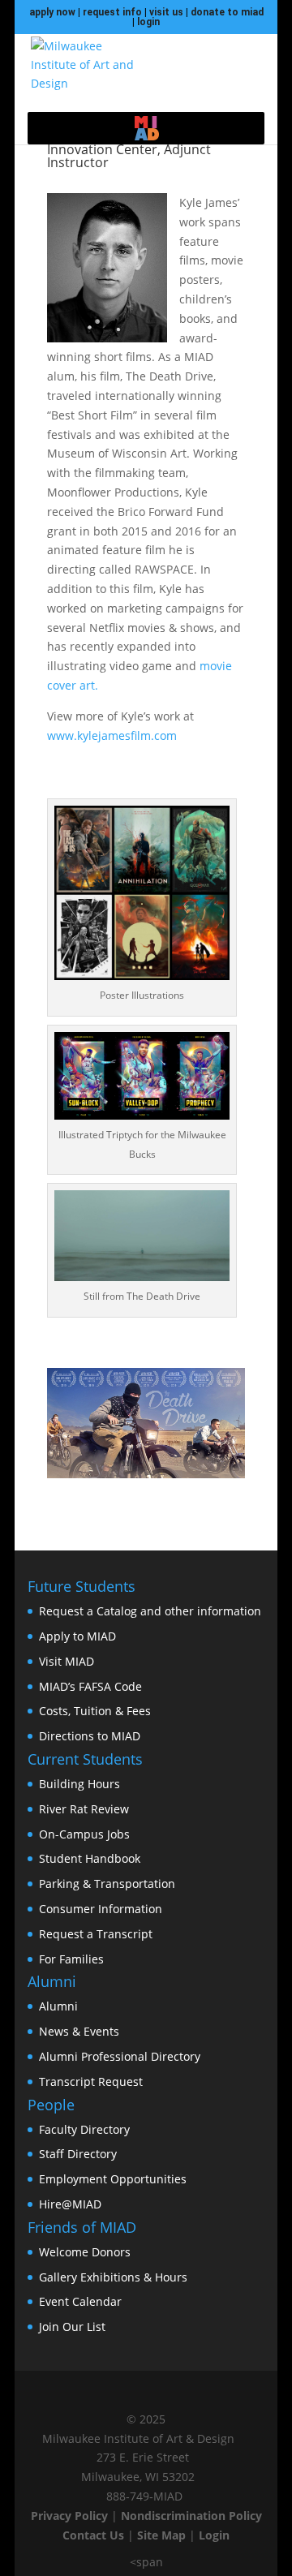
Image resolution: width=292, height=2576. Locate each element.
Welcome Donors (85, 2252)
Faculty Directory (84, 2129)
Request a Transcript (96, 1934)
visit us (166, 12)
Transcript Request (91, 2081)
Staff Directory (78, 2154)
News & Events (79, 2031)
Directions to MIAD (90, 1736)
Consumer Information (101, 1909)
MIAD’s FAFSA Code (90, 1686)
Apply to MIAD (77, 1636)
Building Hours (79, 1784)
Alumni (58, 2006)
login (148, 22)
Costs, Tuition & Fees (95, 1711)
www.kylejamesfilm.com (112, 735)
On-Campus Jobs (84, 1834)
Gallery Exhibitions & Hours (113, 2277)
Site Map (161, 2535)
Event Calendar (80, 2301)
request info (112, 12)
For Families (71, 1959)
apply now (52, 12)
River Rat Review (84, 1809)
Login (214, 2535)
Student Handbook (90, 1858)
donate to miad (227, 12)
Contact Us (93, 2535)
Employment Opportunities (113, 2179)
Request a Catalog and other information (150, 1611)
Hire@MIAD (70, 2204)
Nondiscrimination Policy (191, 2516)
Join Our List (72, 2327)
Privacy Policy (69, 2516)
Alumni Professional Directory (120, 2056)
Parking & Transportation (107, 1884)
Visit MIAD (67, 1661)
